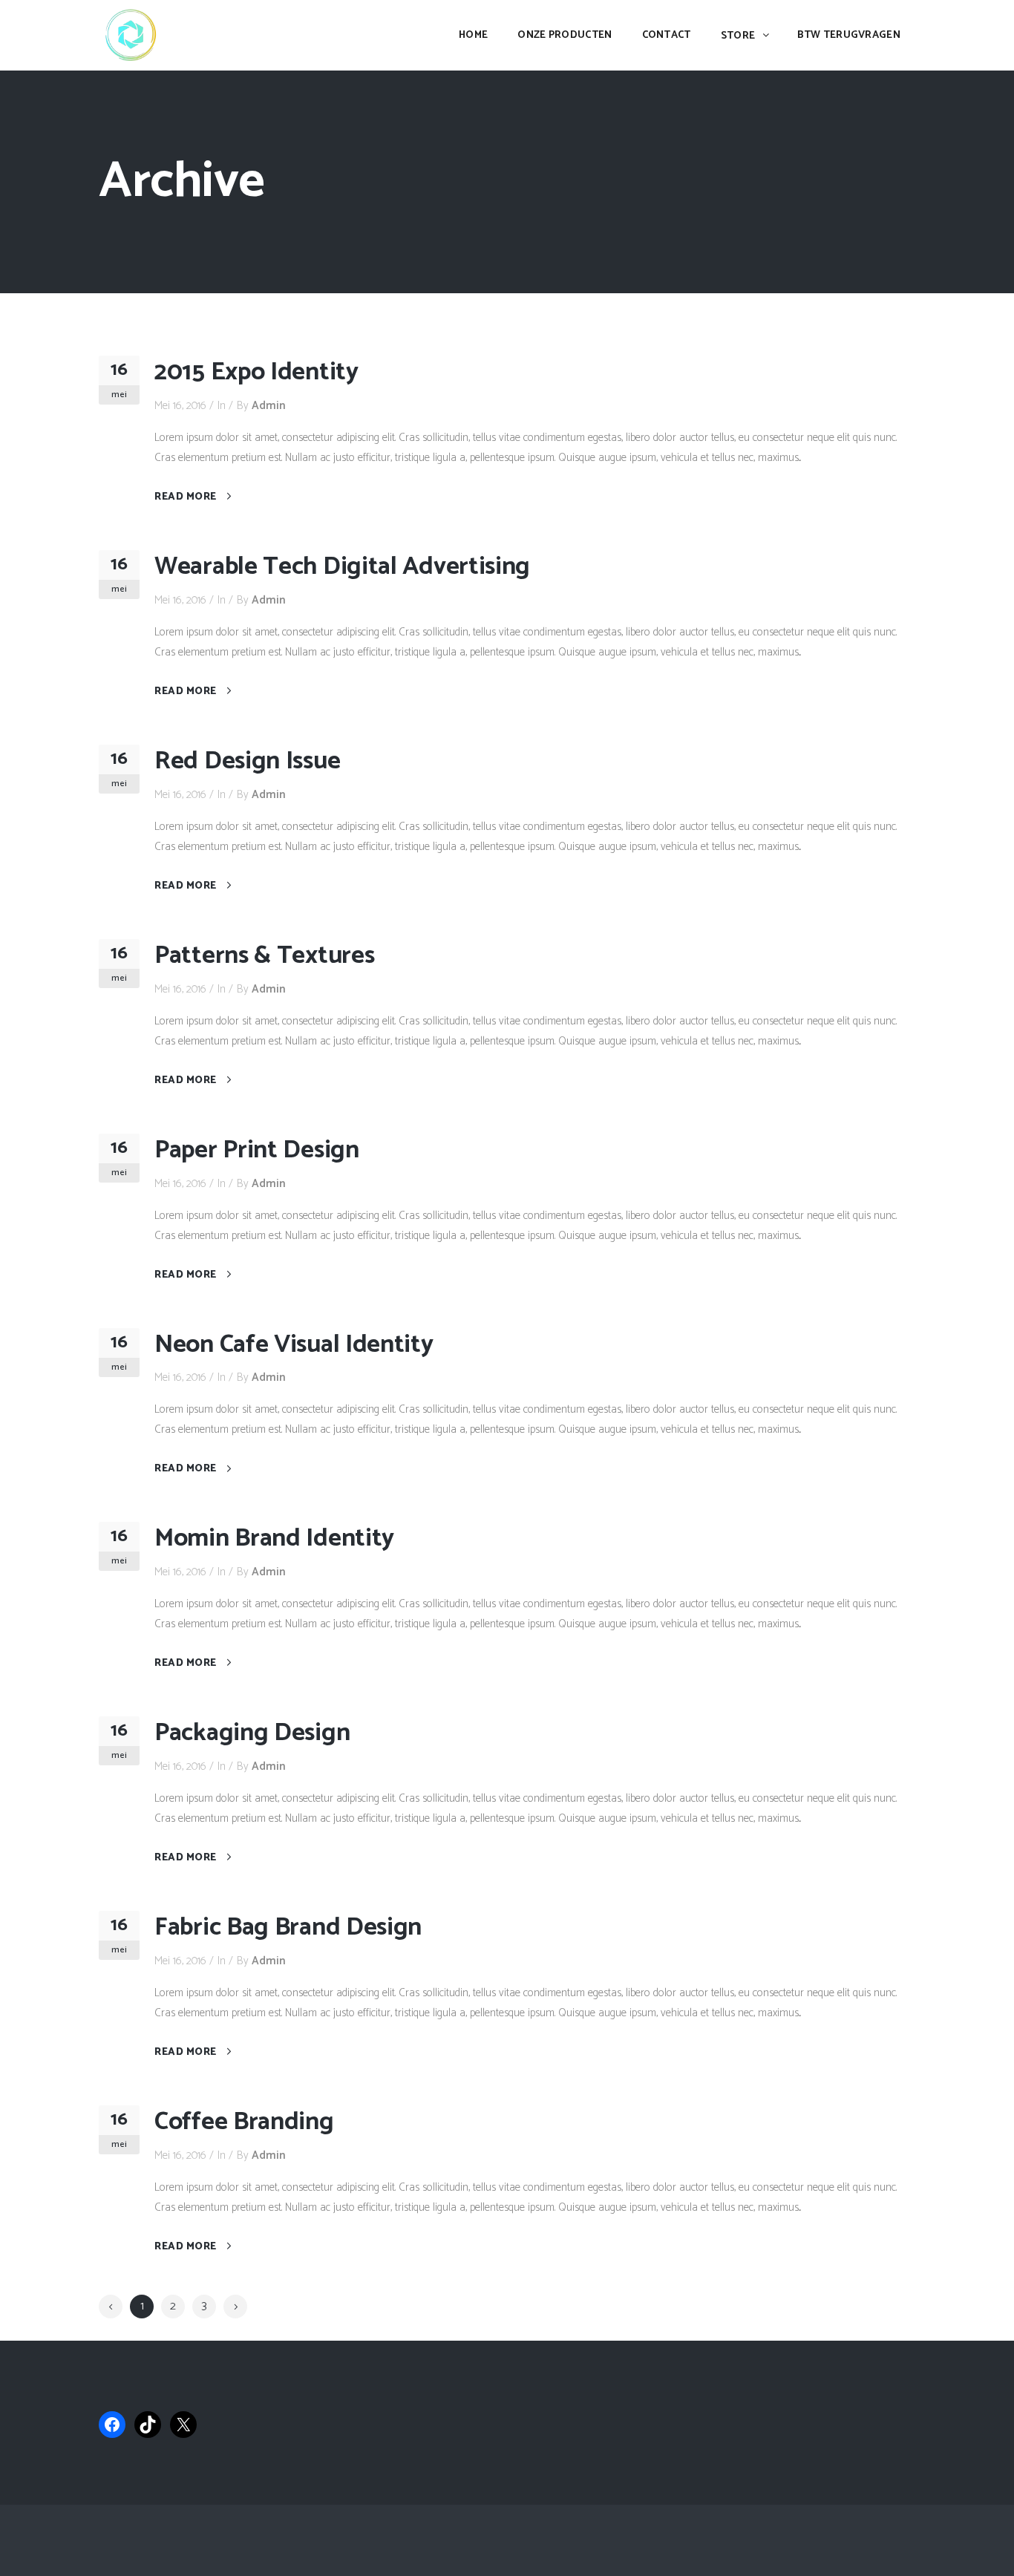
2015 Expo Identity (256, 372)
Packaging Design (252, 1733)
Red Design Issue (247, 761)
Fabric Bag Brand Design (288, 1928)
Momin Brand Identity (274, 1539)
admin (269, 406)
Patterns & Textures (264, 956)
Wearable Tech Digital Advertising (342, 567)
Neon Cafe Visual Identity (294, 1345)
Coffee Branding (244, 2122)
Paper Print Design (257, 1150)
